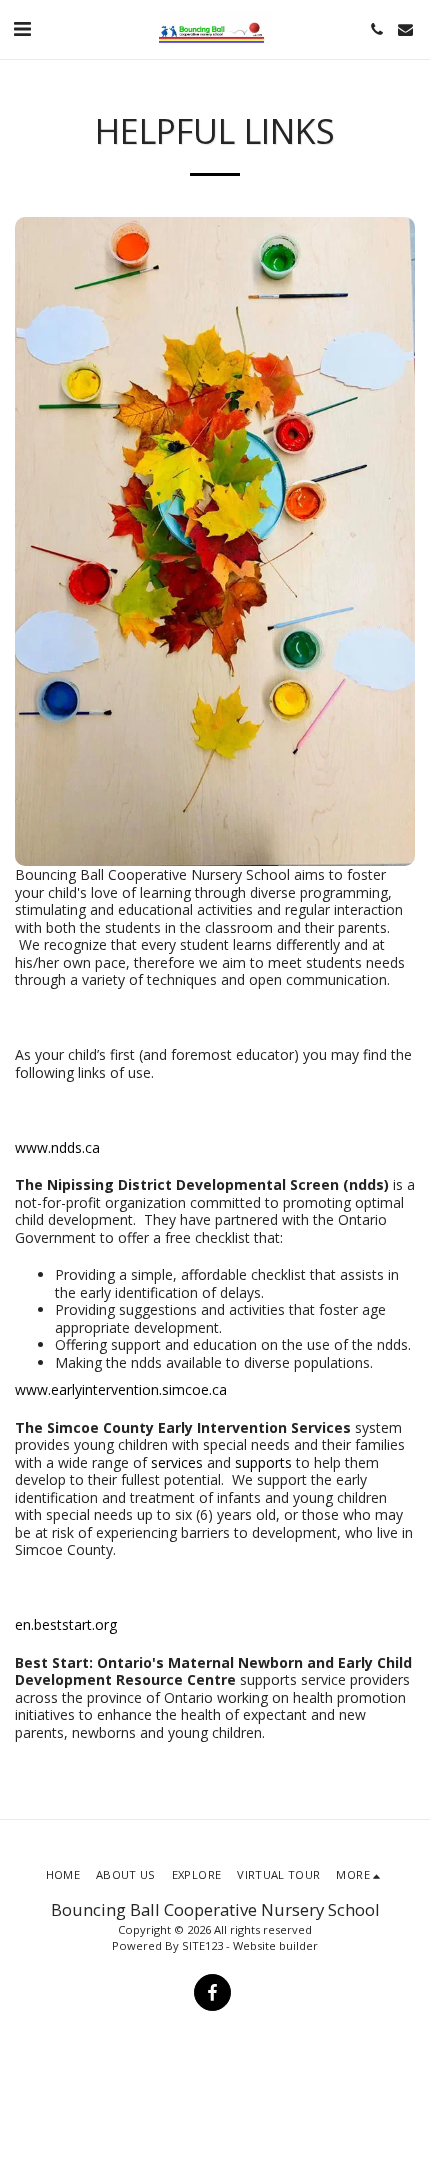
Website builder (275, 1945)
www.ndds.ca (57, 1147)
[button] (22, 28)
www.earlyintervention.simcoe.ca (121, 1389)
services (177, 1462)
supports (263, 1462)
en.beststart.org (66, 1624)
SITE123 (202, 1945)
